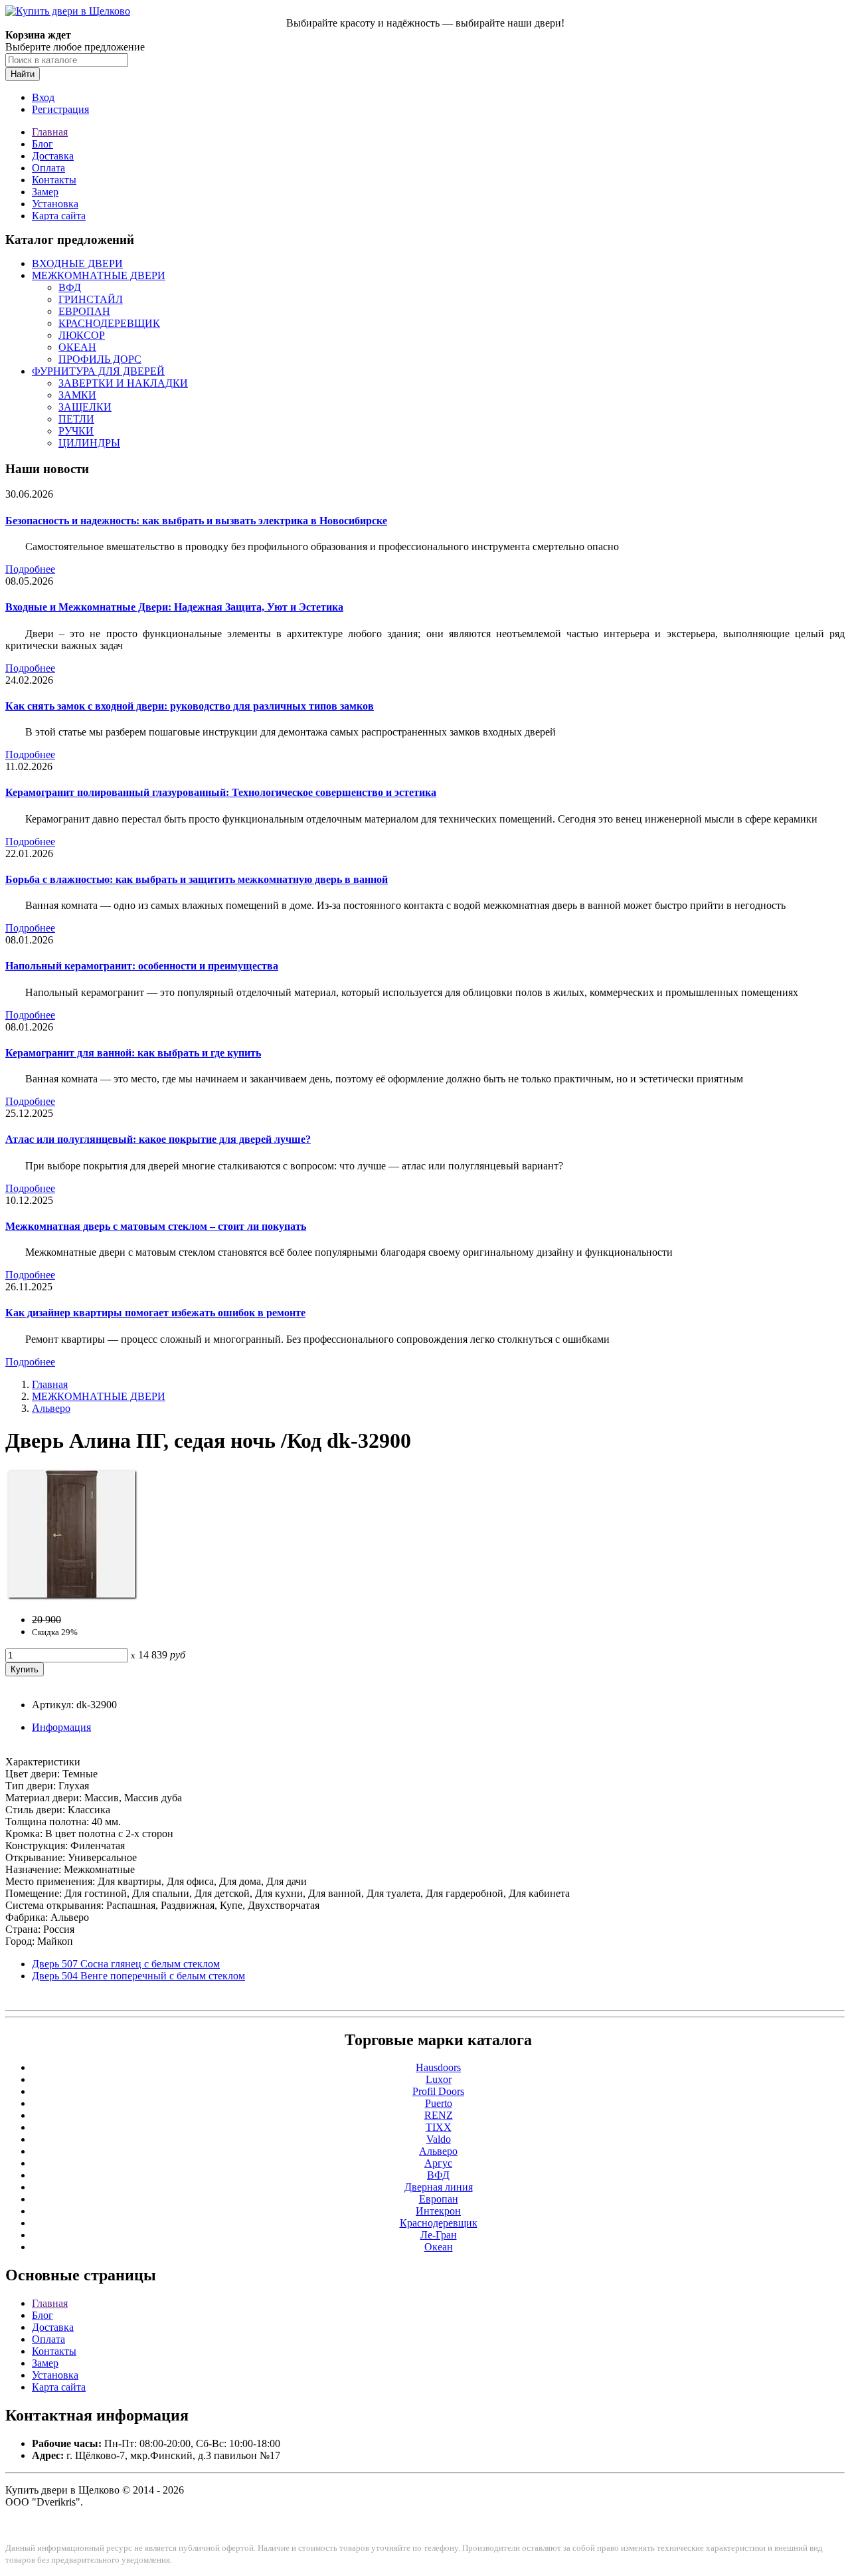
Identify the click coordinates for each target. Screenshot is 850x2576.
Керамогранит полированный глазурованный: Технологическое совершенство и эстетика (221, 792)
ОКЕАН (77, 347)
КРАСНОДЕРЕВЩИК (109, 323)
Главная (50, 132)
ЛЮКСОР (82, 335)
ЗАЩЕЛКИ (85, 407)
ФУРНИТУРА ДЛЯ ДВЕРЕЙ (98, 371)
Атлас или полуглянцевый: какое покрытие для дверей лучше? (158, 1139)
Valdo (439, 2139)
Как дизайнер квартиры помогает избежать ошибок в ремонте (155, 1313)
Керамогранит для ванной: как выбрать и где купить (133, 1053)
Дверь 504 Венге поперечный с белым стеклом (138, 1976)
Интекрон (438, 2211)
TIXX (439, 2127)
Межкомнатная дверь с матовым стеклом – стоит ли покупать (156, 1226)
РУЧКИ (76, 431)
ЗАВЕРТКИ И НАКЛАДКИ (123, 383)
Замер (45, 192)
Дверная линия (439, 2187)
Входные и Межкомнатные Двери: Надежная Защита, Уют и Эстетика (174, 607)
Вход (43, 97)
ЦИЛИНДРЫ (89, 443)
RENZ (439, 2115)
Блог (42, 144)
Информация (61, 1727)
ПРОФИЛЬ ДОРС (100, 359)
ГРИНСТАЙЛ (91, 299)
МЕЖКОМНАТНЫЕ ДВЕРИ (99, 275)
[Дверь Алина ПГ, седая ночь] (72, 1597)
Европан (439, 2199)
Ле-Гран (439, 2235)
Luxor (439, 2079)
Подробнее (30, 569)
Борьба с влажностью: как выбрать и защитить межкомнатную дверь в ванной (197, 879)
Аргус (438, 2163)
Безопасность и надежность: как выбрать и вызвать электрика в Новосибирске (196, 521)
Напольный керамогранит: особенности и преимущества (142, 966)
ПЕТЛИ (76, 419)
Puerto (439, 2103)
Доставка (53, 156)
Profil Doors (438, 2091)
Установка (55, 204)
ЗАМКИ (77, 395)
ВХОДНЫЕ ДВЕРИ (77, 263)
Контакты (54, 180)
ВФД (70, 287)
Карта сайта (59, 216)
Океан (439, 2247)
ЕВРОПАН (84, 311)
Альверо (51, 1408)
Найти (23, 74)
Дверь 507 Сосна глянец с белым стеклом (126, 1964)
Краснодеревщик (439, 2223)
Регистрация (60, 109)
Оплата (48, 168)
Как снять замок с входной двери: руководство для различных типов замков (190, 706)
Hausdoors (438, 2067)
